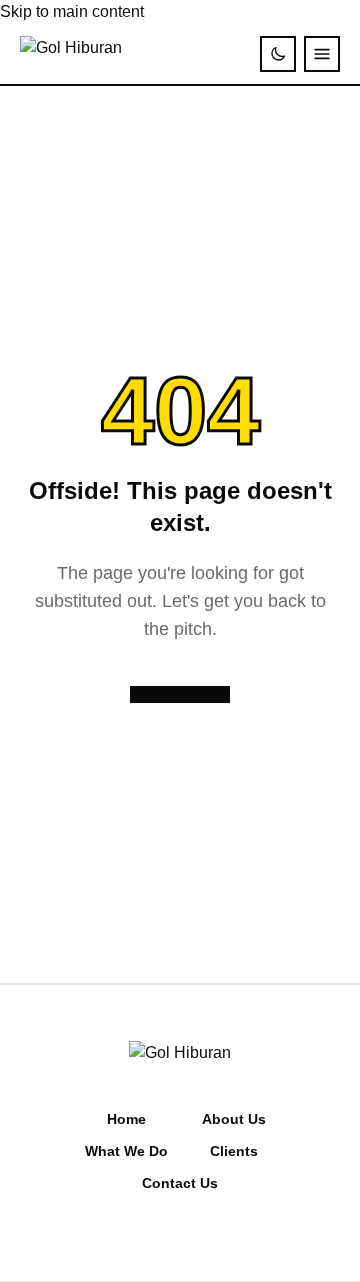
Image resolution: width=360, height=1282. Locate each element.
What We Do (126, 1151)
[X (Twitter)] (180, 1233)
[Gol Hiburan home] (71, 54)
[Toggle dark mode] (278, 54)
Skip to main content (72, 11)
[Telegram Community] (208, 1233)
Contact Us (180, 1183)
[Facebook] (152, 1233)
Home (126, 1119)
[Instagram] (124, 1233)
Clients (234, 1151)
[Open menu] (322, 54)
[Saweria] (236, 1233)
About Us (234, 1119)
